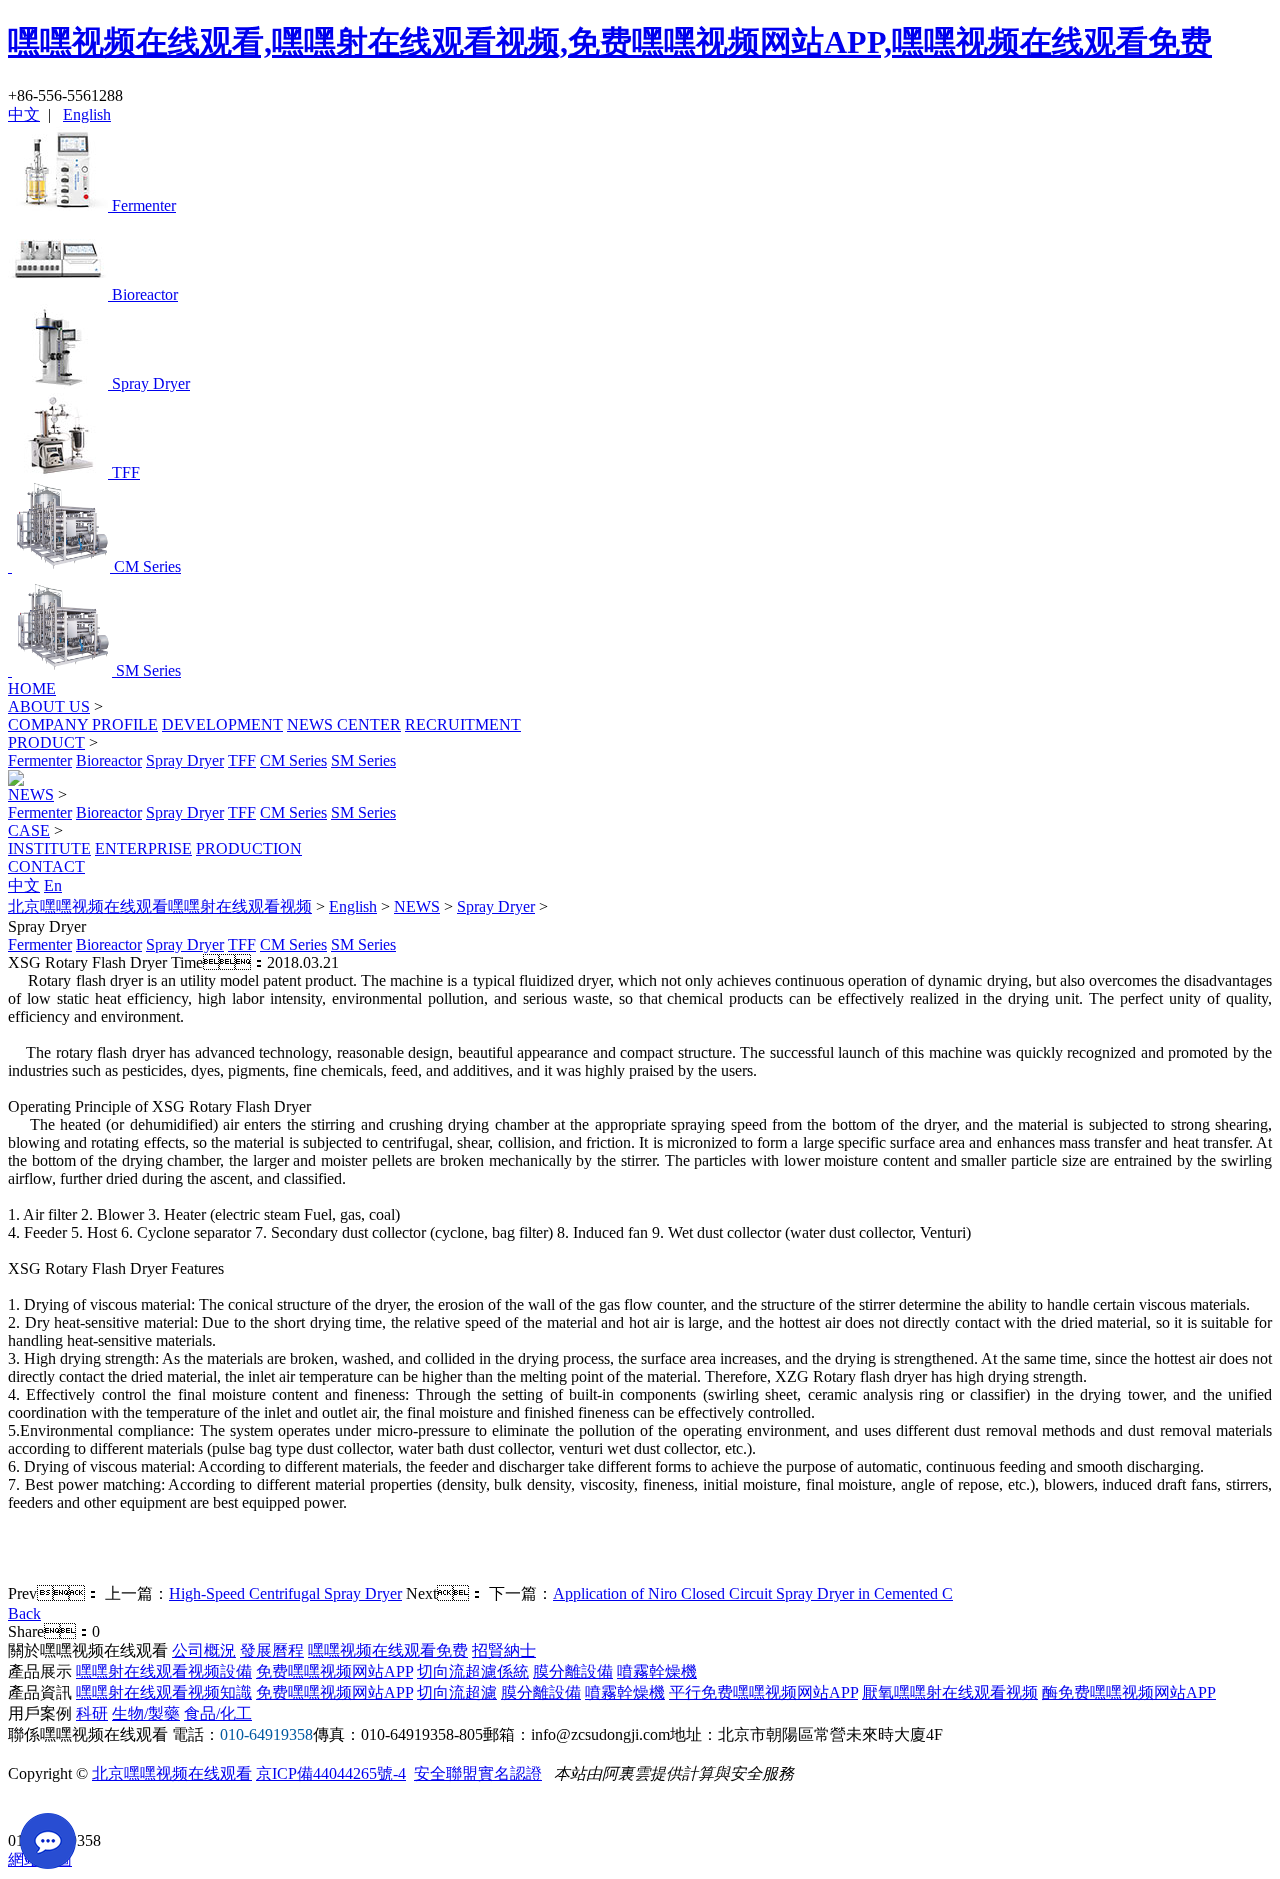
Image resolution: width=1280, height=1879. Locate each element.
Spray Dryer (185, 760)
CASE (29, 830)
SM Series (363, 760)
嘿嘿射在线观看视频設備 (164, 1671)
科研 (92, 1713)
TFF (242, 760)
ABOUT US (49, 706)
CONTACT (46, 866)
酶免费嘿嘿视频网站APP (1129, 1692)
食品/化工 (218, 1713)
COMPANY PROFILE (83, 724)
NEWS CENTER (344, 724)
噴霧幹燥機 (657, 1671)
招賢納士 (504, 1650)
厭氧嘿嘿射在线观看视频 (950, 1692)
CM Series (293, 760)
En (53, 885)
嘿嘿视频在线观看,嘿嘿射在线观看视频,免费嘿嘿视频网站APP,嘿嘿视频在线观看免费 (610, 42)
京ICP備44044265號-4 (331, 1773)
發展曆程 (272, 1650)
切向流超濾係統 (473, 1671)
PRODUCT (46, 742)
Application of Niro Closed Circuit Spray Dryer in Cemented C (753, 1593)
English (87, 114)
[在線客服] (30, 1809)
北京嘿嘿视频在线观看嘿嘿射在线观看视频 (160, 906)
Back (24, 1613)
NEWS (31, 794)
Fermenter (40, 760)
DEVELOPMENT (222, 724)
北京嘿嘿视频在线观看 (172, 1773)
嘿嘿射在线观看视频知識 (164, 1692)
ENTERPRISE (143, 848)
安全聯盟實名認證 (478, 1773)
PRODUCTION (249, 848)
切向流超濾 (457, 1692)
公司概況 (204, 1650)
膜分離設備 (573, 1671)
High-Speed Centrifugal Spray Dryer (285, 1593)
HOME (32, 688)
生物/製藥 (146, 1713)
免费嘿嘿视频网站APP (334, 1671)
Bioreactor (109, 760)
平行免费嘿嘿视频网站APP (763, 1692)
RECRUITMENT (463, 724)
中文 (24, 114)
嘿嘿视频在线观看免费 (388, 1650)
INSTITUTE (49, 848)
